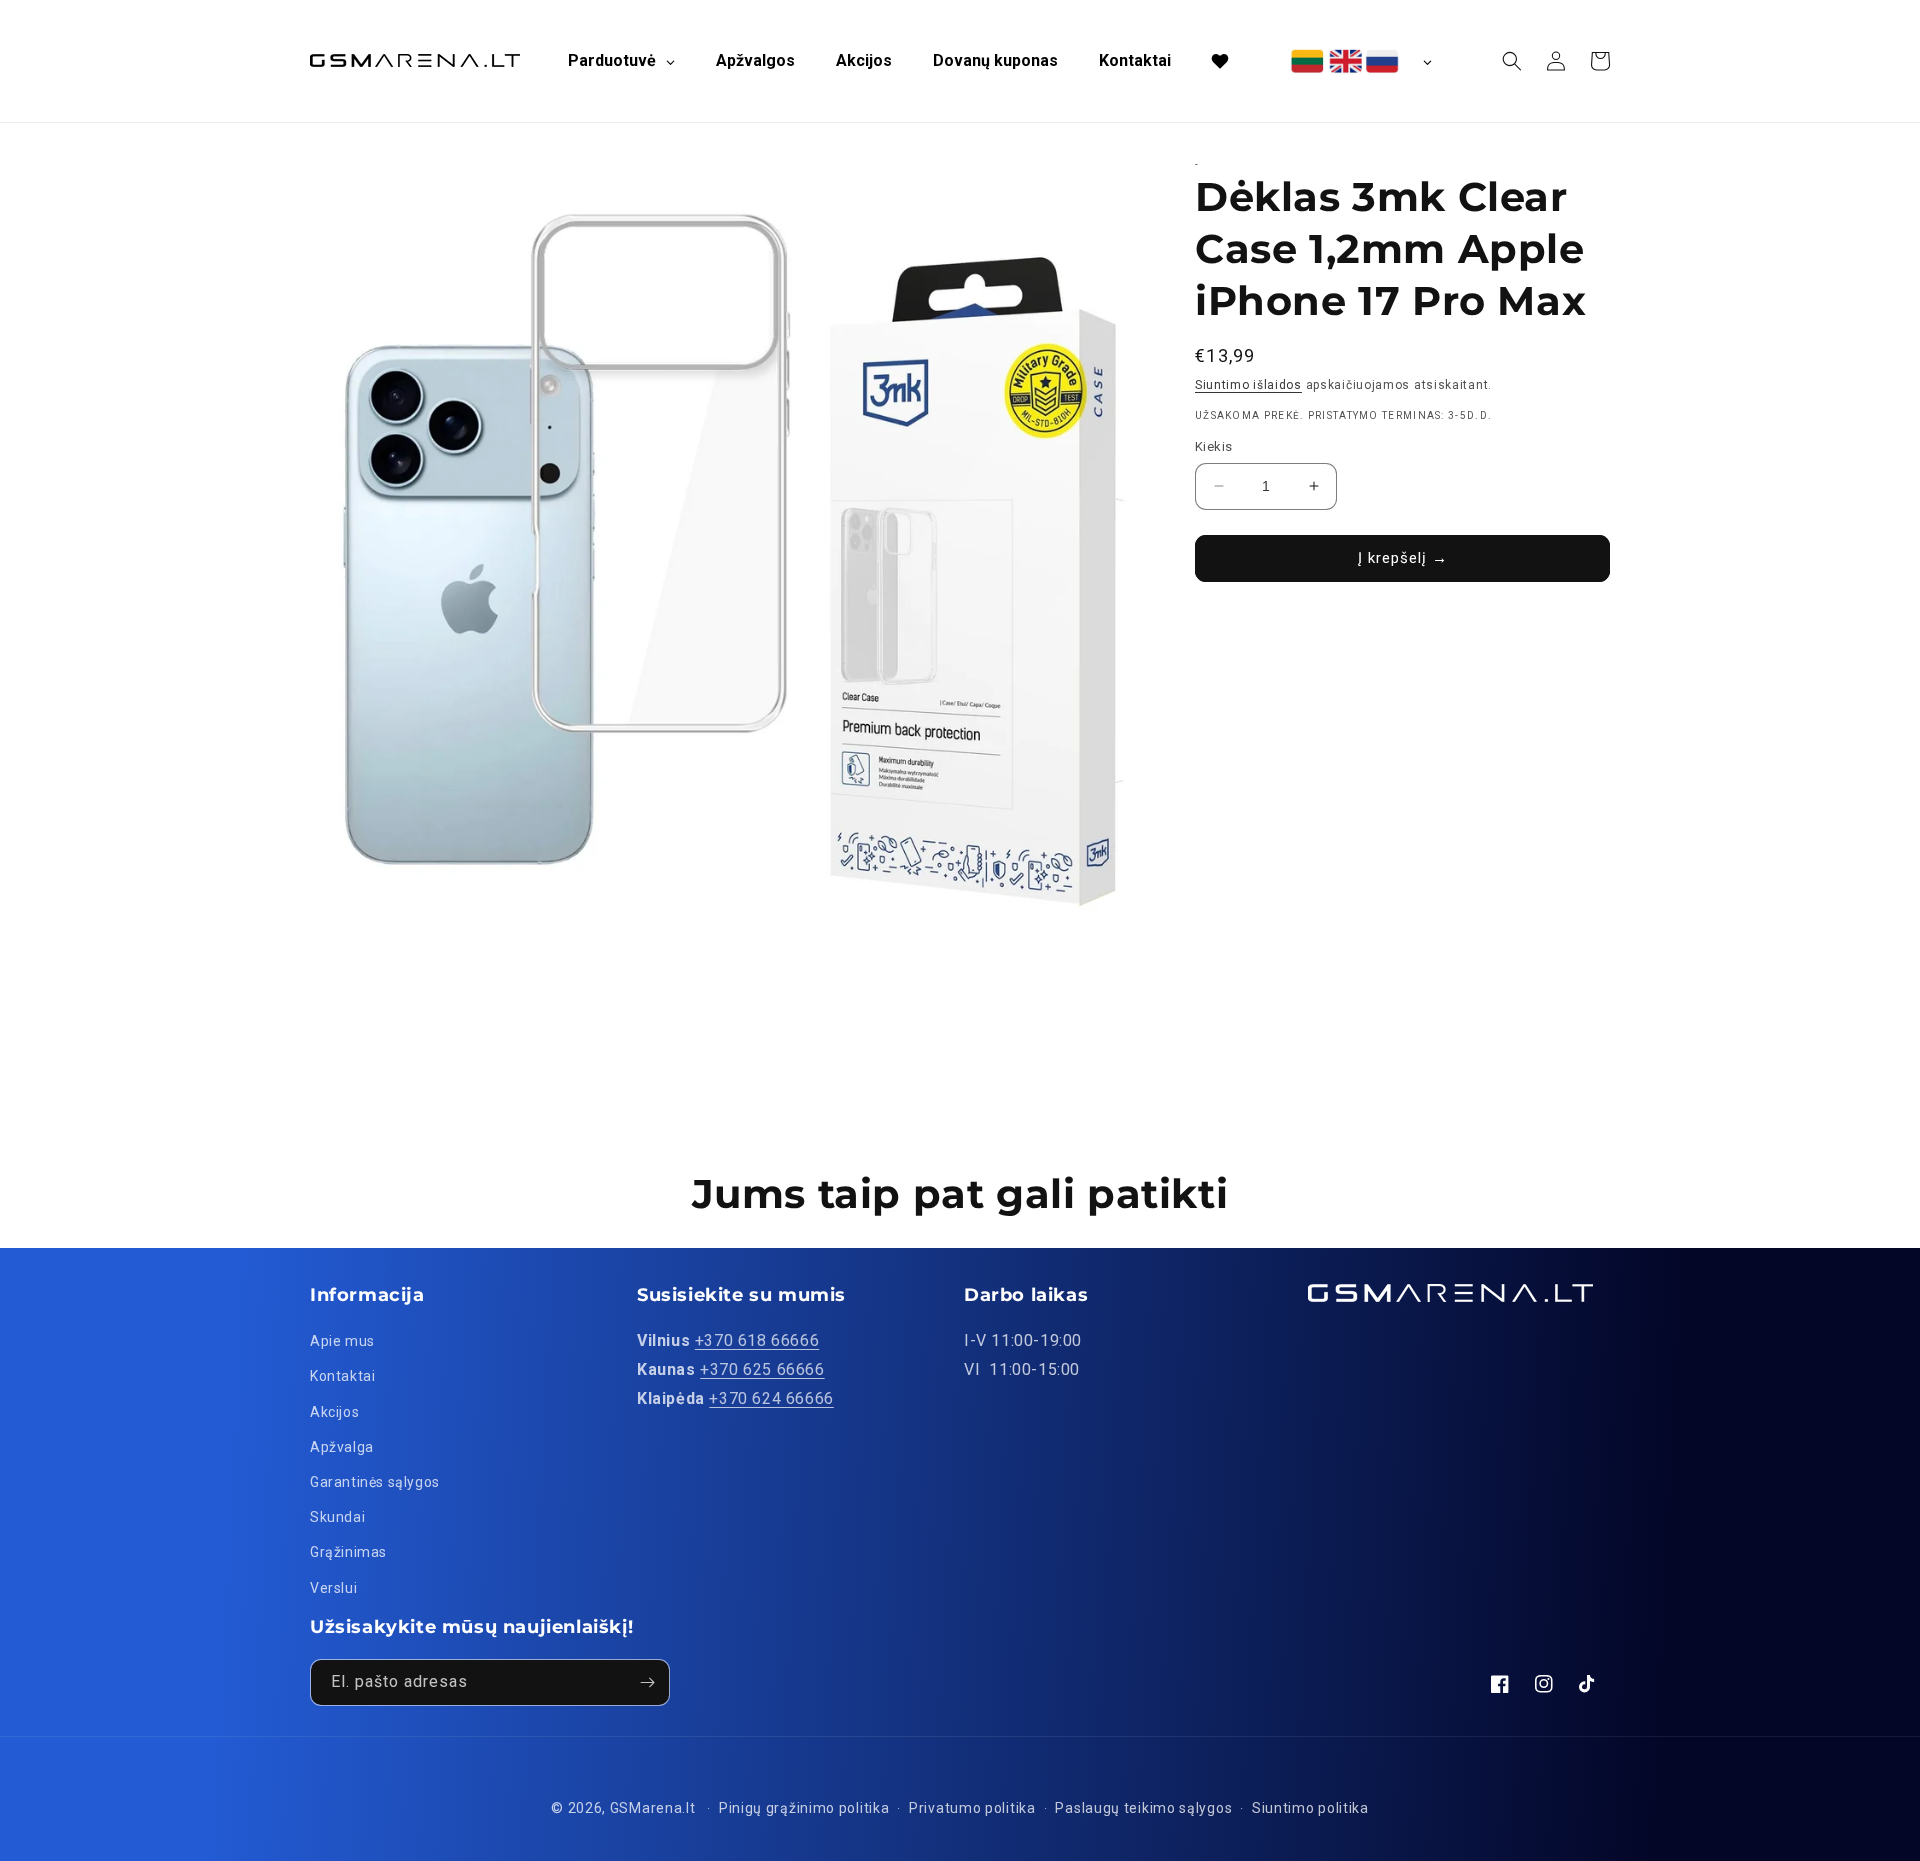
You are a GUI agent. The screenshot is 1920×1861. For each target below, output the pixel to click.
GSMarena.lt (653, 1808)
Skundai (337, 1517)
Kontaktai (342, 1376)
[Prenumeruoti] (647, 1682)
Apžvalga (342, 1447)
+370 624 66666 (771, 1398)
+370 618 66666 (757, 1340)
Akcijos (334, 1412)
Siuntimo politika (1310, 1808)
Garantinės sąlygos (375, 1482)
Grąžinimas (348, 1552)
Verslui (333, 1588)
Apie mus (342, 1341)
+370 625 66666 (762, 1369)
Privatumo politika (972, 1808)
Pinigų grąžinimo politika (804, 1808)
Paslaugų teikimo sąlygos (1143, 1808)
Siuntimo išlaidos (1248, 385)
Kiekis (1213, 446)
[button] (1512, 61)
